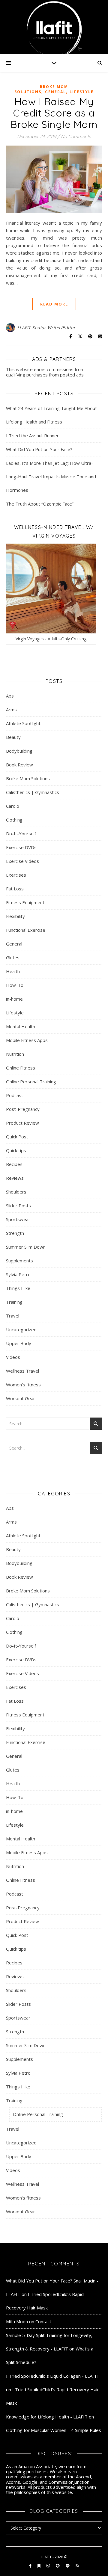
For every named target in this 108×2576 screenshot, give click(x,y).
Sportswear (18, 1219)
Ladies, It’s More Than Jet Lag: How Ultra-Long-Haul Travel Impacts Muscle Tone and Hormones (51, 477)
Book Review (19, 765)
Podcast (15, 1095)
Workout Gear (21, 1398)
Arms (11, 710)
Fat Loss (15, 889)
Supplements (19, 1261)
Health (13, 971)
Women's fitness (23, 1385)
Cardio (13, 806)
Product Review (22, 1123)
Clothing (14, 820)
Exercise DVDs (21, 847)
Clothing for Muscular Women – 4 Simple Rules (54, 2430)
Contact (43, 2321)
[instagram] (49, 2566)
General (55, 92)
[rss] (77, 2566)
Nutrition (15, 1054)
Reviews (15, 1178)
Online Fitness (21, 1068)
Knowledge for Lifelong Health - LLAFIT (47, 2417)
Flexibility (15, 916)
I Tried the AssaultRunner (32, 435)
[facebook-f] (31, 2566)
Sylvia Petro (18, 1274)
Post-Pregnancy (23, 1109)
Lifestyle (82, 92)
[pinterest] (58, 2566)
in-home (14, 999)
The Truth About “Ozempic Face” (40, 504)
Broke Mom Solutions (41, 89)
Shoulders (16, 1192)
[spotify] (68, 2566)
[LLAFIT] (54, 27)
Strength (15, 1233)
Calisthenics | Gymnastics (33, 792)
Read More (54, 304)
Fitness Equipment (25, 902)
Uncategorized (21, 1329)
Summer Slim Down (26, 1247)
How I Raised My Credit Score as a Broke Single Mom (54, 113)
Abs (10, 696)
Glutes (13, 958)
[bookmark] (39, 2566)
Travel (13, 1316)
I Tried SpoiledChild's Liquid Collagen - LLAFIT (53, 2376)
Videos (13, 1357)
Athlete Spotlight (23, 723)
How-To (15, 985)
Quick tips (16, 1150)
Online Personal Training (31, 1081)
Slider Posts (18, 1205)
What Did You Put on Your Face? (39, 449)
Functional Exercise (26, 930)
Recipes (14, 1164)
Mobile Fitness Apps (27, 1040)
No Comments (76, 136)
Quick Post (17, 1137)
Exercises (16, 875)
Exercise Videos (22, 861)
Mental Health (21, 1026)
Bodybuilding (19, 751)
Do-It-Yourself (21, 834)
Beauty (13, 737)
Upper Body (19, 1343)
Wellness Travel (22, 1371)
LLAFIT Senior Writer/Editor (46, 328)
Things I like (18, 1288)
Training (14, 1302)
